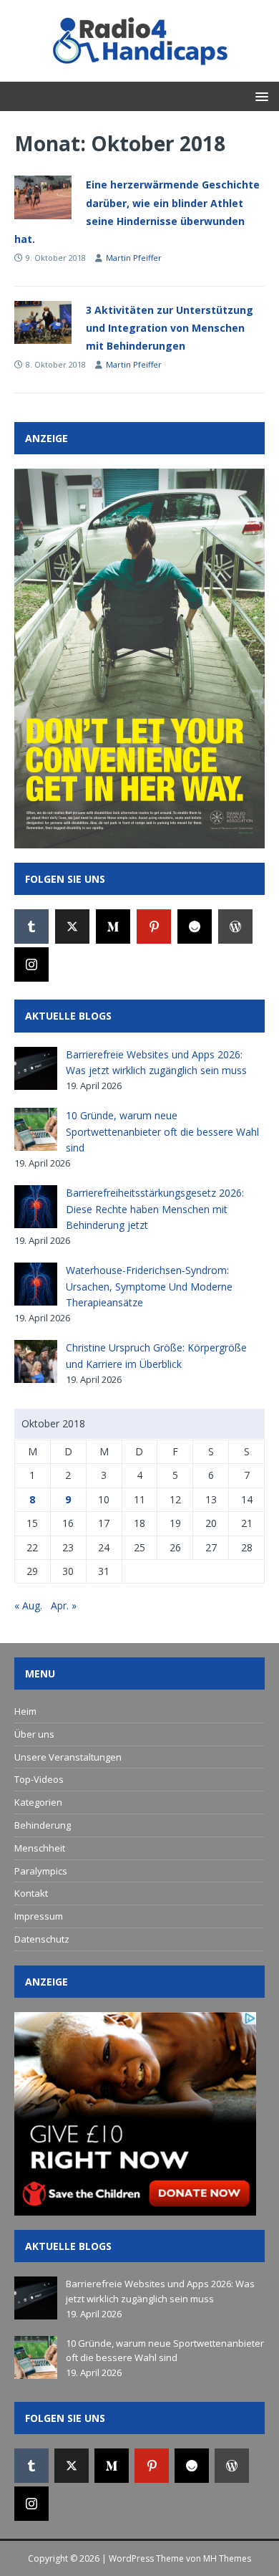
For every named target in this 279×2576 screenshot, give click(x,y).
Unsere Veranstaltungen (68, 1757)
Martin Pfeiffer (134, 258)
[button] (259, 96)
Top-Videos (39, 1779)
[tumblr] (31, 927)
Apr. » (64, 1605)
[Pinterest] (154, 927)
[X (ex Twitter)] (72, 927)
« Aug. (28, 1605)
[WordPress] (235, 927)
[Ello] (195, 927)
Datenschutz (42, 1939)
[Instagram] (31, 964)
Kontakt (31, 1893)
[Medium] (113, 927)
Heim (25, 1711)
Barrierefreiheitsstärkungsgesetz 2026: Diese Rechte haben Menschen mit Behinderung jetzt (155, 1209)
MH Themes (227, 2558)
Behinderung (43, 1825)
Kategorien (38, 1802)
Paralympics (41, 1871)
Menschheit (40, 1848)
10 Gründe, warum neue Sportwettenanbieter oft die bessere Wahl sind (162, 1131)
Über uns (34, 1734)
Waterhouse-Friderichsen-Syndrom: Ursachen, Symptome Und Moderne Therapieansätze (149, 1286)
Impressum (39, 1916)
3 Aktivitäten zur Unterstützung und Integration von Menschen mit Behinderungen (170, 328)
